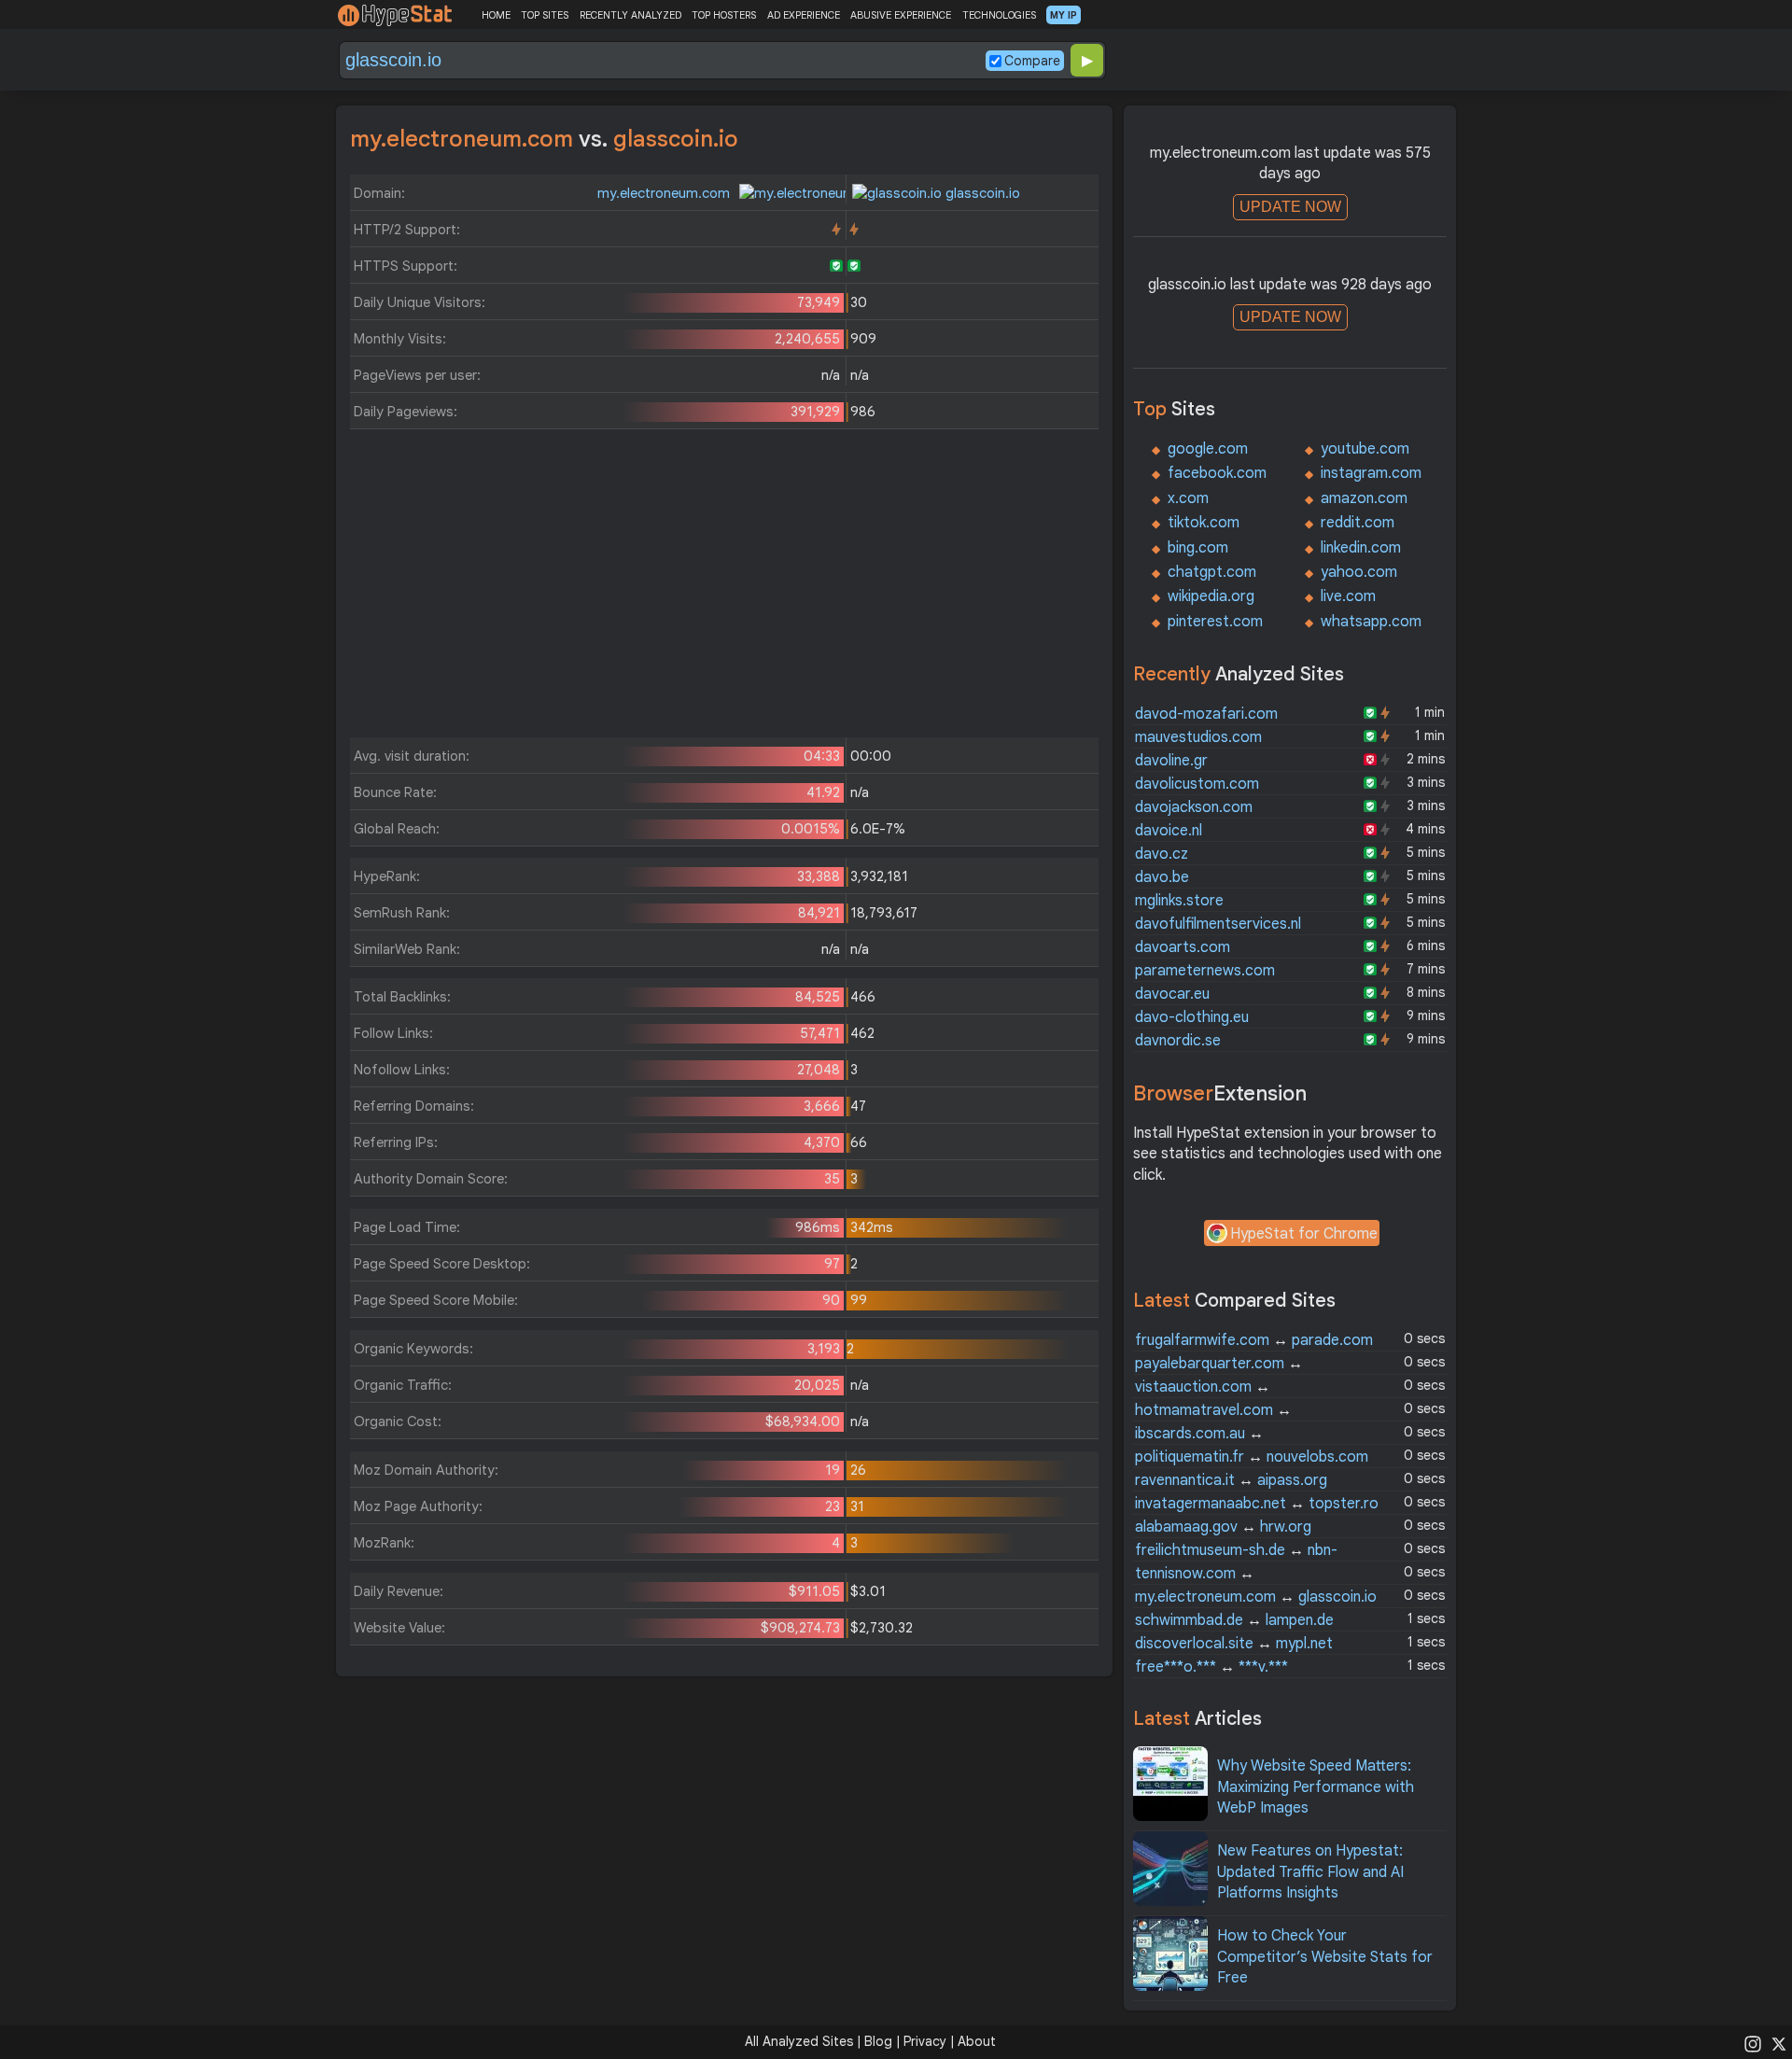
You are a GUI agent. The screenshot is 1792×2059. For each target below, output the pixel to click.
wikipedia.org (1211, 596)
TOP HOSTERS (724, 15)
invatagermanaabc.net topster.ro (1257, 1504)
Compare (1032, 61)
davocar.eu (1172, 994)
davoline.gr (1171, 761)
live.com (1348, 596)
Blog (878, 2041)
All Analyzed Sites (799, 2041)
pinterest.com (1215, 622)
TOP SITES (545, 15)
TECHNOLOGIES (999, 15)
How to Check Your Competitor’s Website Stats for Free (1325, 1957)
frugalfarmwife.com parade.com (1254, 1340)
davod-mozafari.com (1206, 714)
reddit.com (1358, 523)
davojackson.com (1194, 807)
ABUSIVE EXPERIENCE (901, 15)
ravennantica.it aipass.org (1231, 1480)
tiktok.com (1204, 523)
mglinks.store (1179, 901)
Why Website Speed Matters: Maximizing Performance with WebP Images (1316, 1787)
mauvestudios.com (1198, 737)
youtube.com (1365, 449)
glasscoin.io (981, 193)
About (977, 2041)
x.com (1188, 498)
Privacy (925, 2041)
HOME (496, 15)
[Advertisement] (724, 588)
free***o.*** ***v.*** (1211, 1667)
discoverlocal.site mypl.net (1234, 1644)
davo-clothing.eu (1192, 1017)
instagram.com (1371, 473)
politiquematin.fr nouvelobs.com (1252, 1457)
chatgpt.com (1212, 572)
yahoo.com (1359, 572)
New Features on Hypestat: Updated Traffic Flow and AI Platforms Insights (1310, 1872)
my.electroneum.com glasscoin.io (1256, 1597)
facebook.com (1217, 473)
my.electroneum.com (665, 193)
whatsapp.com (1371, 622)
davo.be (1162, 877)
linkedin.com (1361, 548)
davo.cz (1162, 854)
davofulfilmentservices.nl (1218, 924)
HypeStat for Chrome (1304, 1234)
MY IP (1064, 15)
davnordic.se (1178, 1041)
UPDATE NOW (1290, 207)
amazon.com (1364, 498)
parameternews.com (1205, 971)
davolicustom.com (1197, 784)
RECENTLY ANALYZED (630, 15)
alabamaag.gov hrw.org (1223, 1527)
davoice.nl (1169, 831)
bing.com (1198, 548)
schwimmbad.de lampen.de (1234, 1620)
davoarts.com (1183, 947)
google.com (1208, 449)
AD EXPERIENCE (804, 15)
